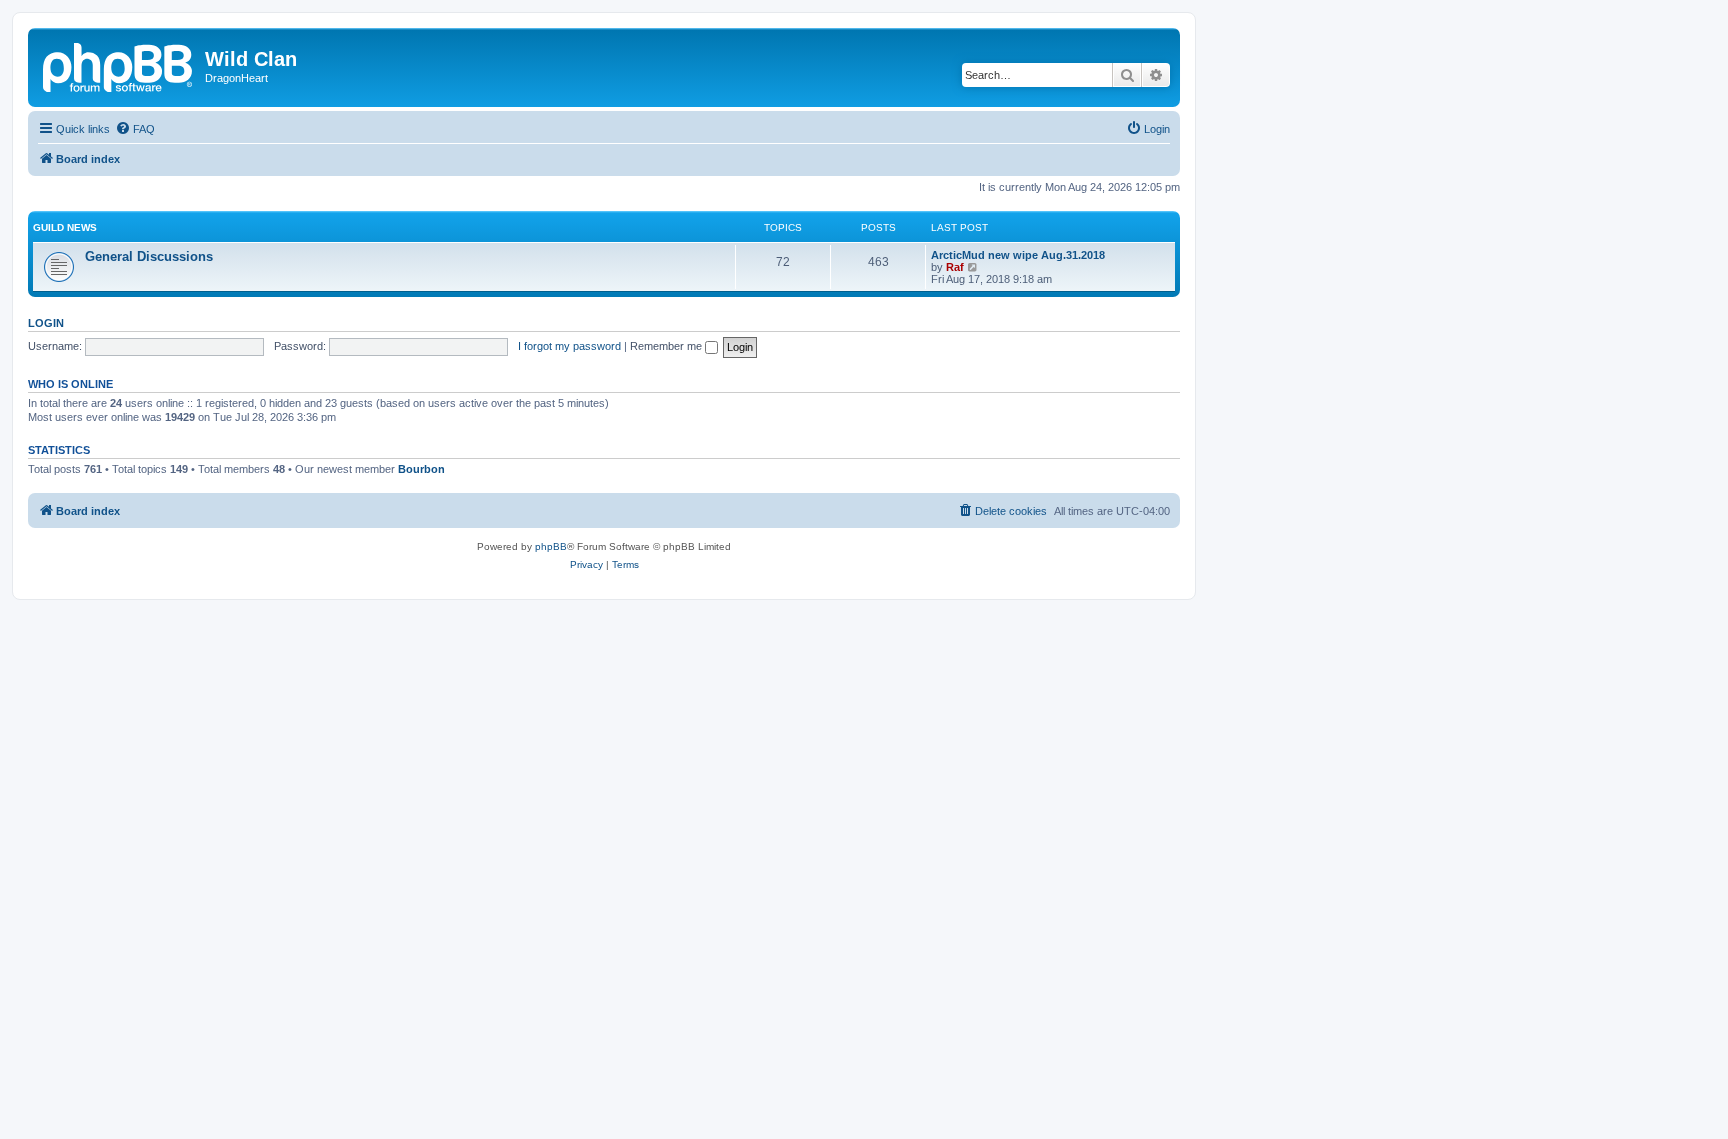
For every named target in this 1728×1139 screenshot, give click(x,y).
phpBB (551, 546)
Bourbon (421, 469)
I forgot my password (569, 346)
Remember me (667, 346)
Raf (955, 267)
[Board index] (119, 65)
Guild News (65, 227)
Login (46, 323)
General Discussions (149, 256)
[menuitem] (135, 129)
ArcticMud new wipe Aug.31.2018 (1018, 255)
